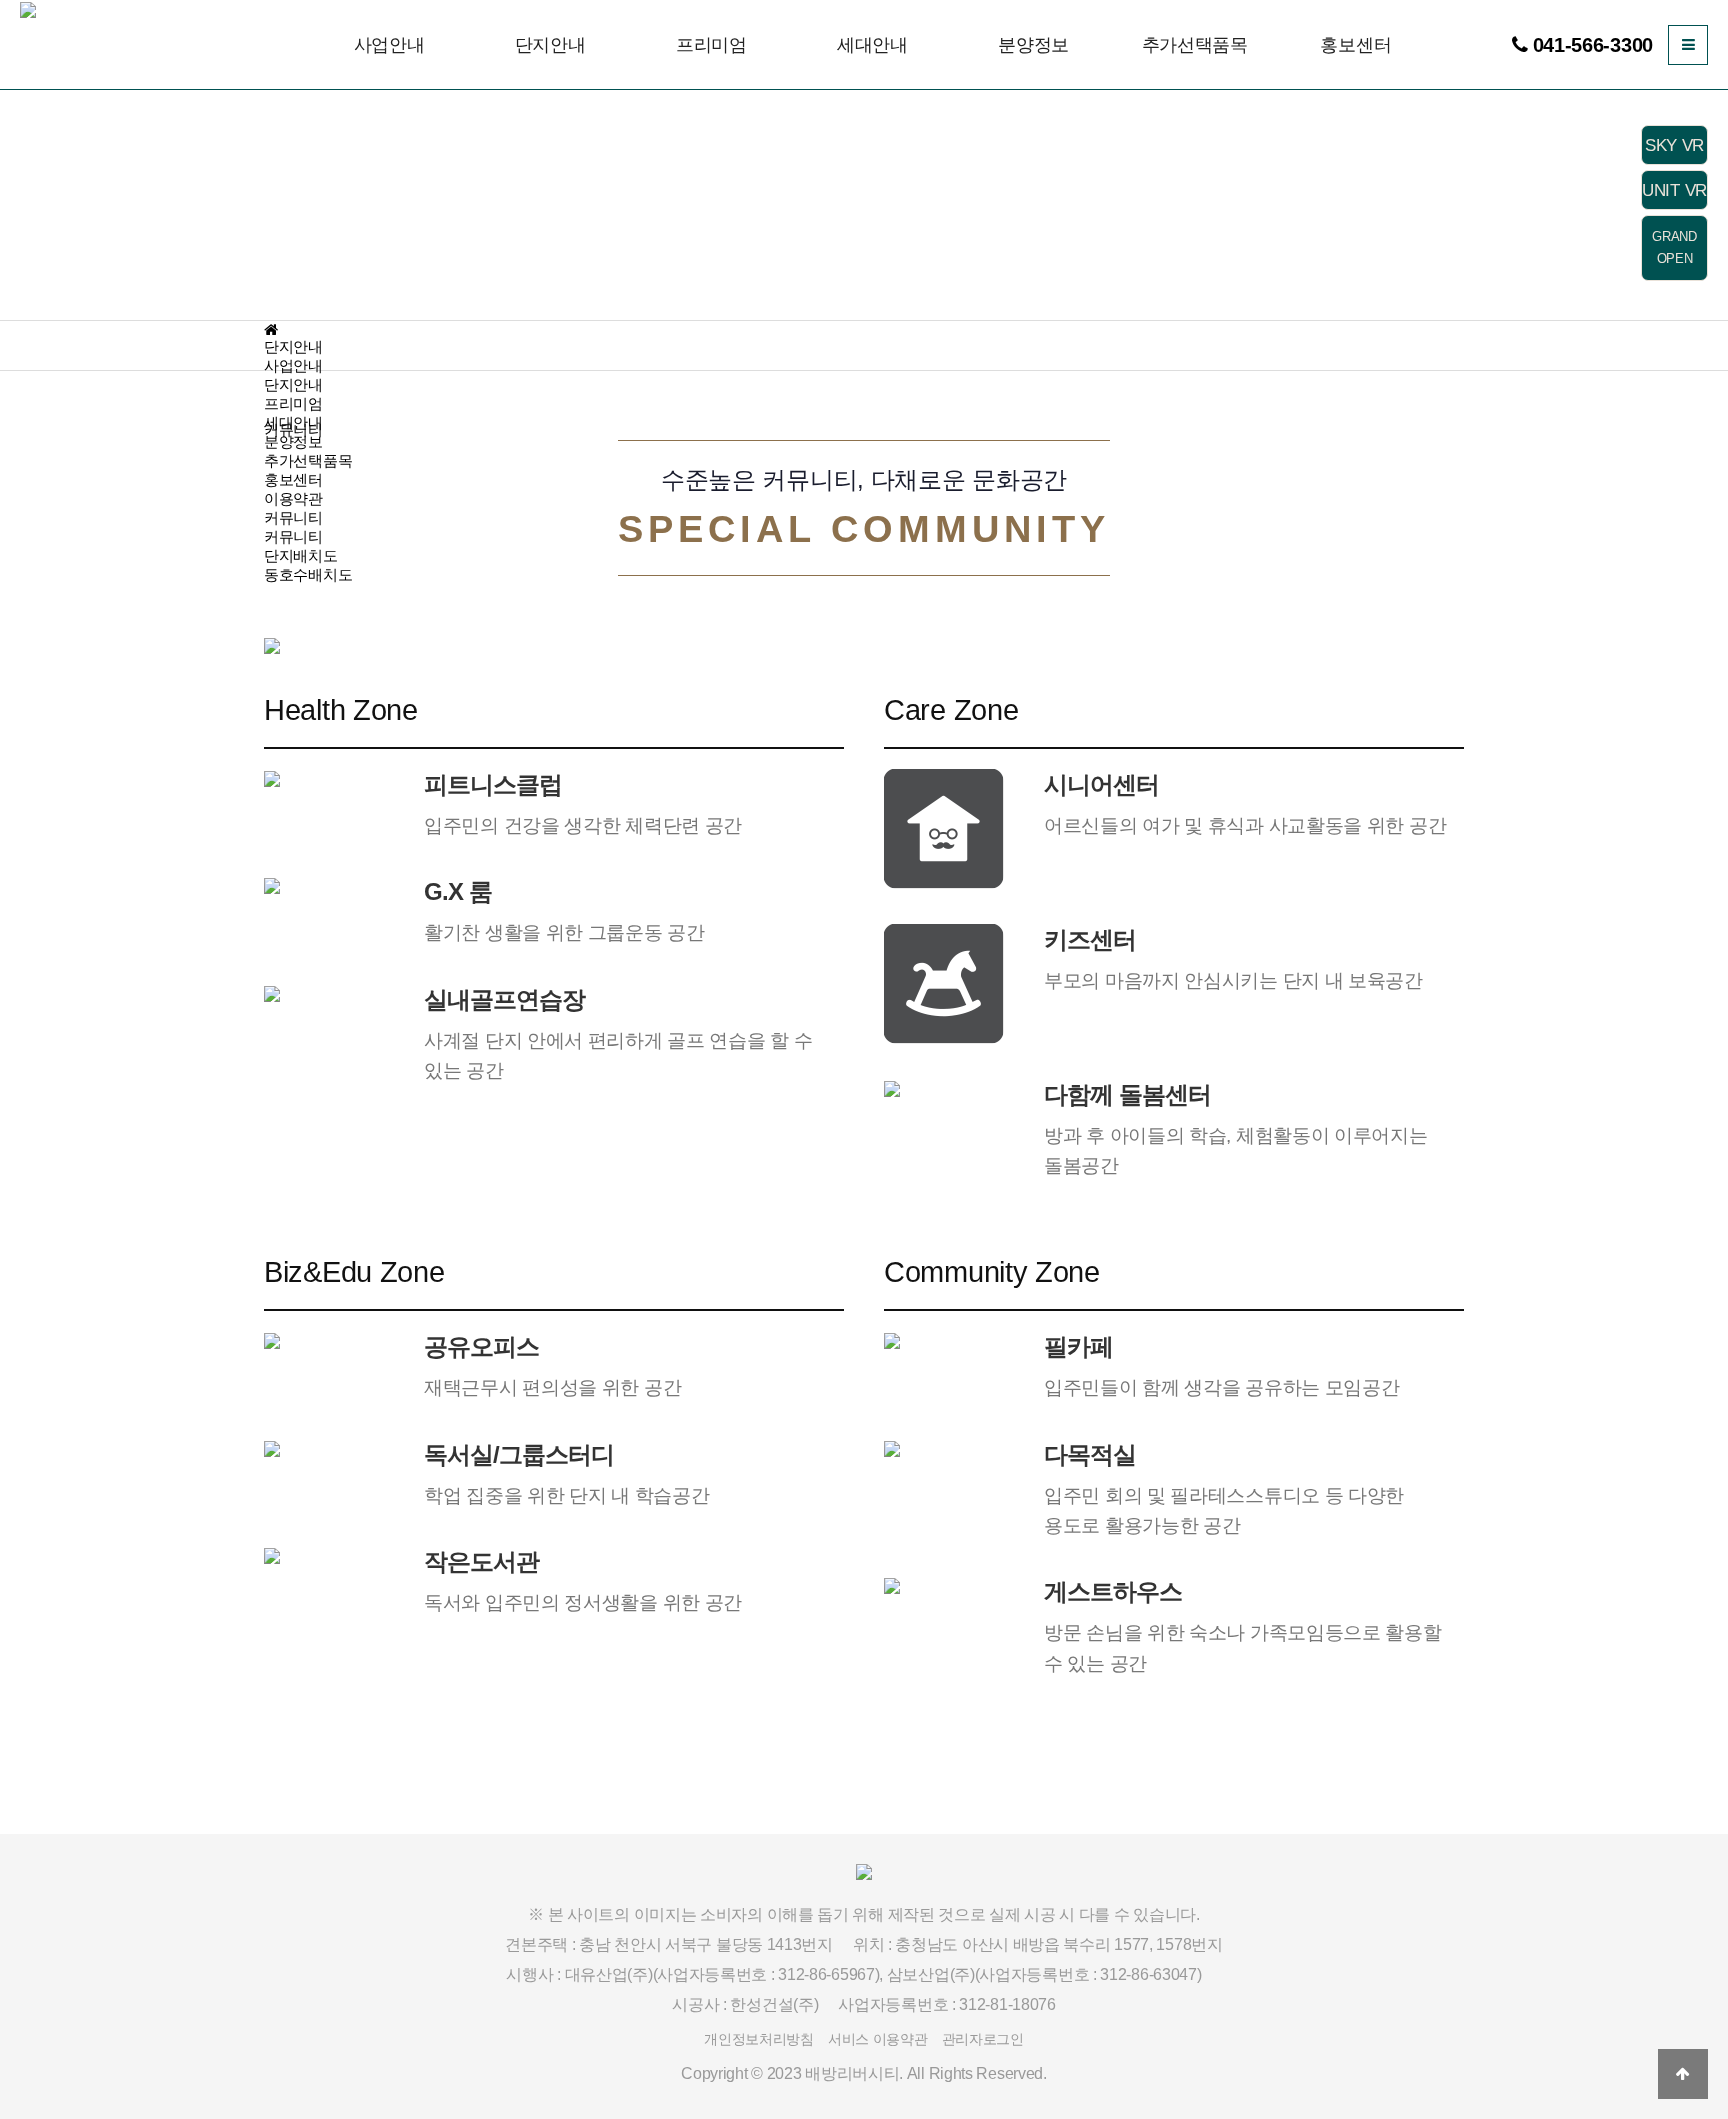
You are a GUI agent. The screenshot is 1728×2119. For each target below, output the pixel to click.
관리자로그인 (983, 2039)
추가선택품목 (1195, 45)
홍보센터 (1355, 45)
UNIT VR (1674, 190)
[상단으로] (1683, 2074)
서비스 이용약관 (878, 2039)
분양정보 (1033, 45)
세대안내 (872, 45)
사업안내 (389, 45)
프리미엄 (711, 45)
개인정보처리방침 (759, 2039)
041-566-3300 (1593, 45)
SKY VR (1674, 145)
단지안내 (550, 45)
